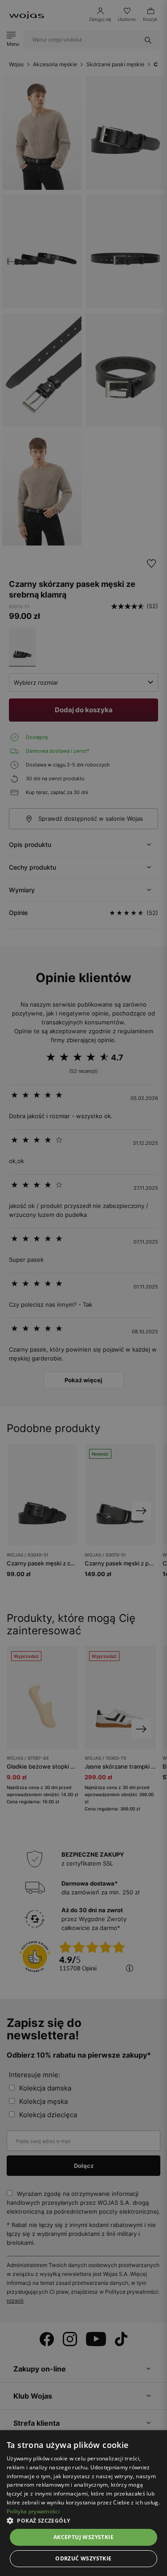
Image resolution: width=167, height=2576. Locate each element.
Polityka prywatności (33, 2511)
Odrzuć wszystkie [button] (83, 2558)
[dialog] (83, 1288)
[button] (83, 2521)
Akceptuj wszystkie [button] (83, 2537)
